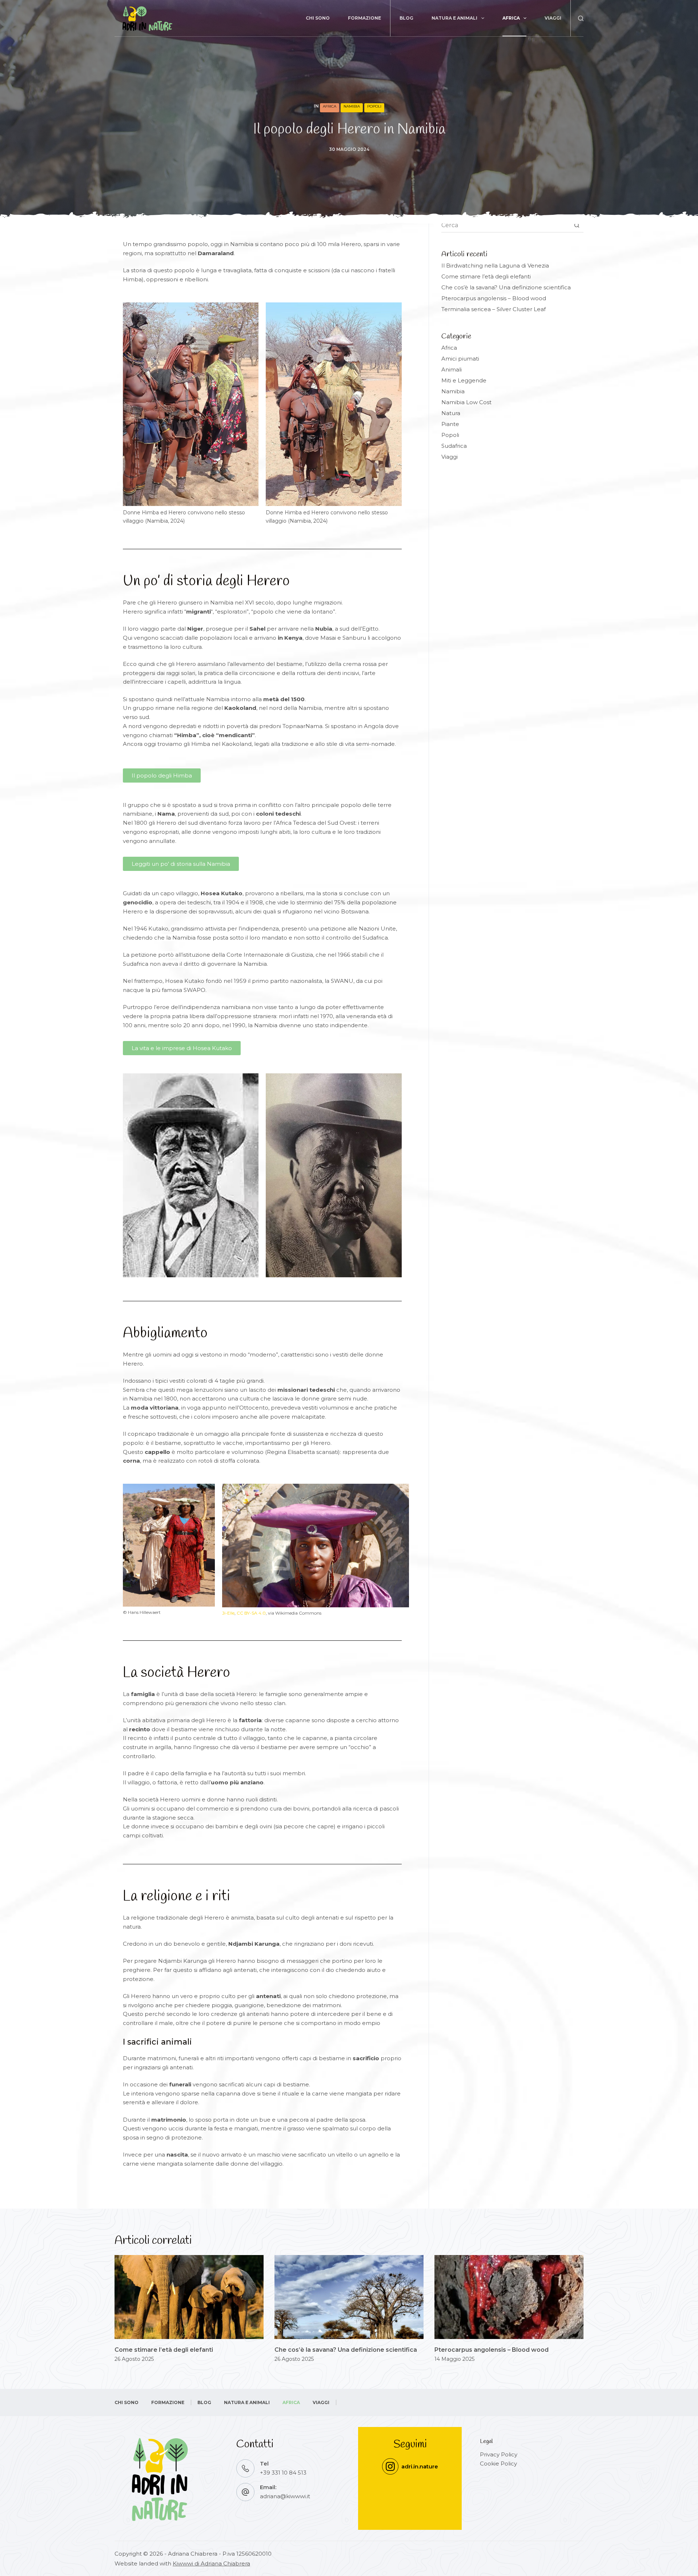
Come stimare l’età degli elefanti (486, 276)
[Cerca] (581, 18)
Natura (451, 413)
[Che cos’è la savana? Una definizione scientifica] (349, 2297)
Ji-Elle (228, 1613)
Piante (450, 424)
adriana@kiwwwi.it (285, 2496)
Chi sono (318, 18)
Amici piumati (460, 359)
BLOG (406, 18)
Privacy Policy (499, 2454)
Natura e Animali (454, 18)
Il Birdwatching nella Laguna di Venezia (495, 266)
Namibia (352, 106)
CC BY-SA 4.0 (251, 1613)
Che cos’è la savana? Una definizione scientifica (506, 287)
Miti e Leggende (464, 380)
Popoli (374, 106)
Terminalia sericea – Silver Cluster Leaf (494, 309)
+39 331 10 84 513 (283, 2473)
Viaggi (553, 18)
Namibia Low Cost (466, 402)
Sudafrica (454, 446)
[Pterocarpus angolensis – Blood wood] (509, 2297)
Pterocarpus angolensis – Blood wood (494, 298)
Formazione (364, 18)
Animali (452, 369)
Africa (511, 18)
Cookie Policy (498, 2464)
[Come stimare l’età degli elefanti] (189, 2297)
